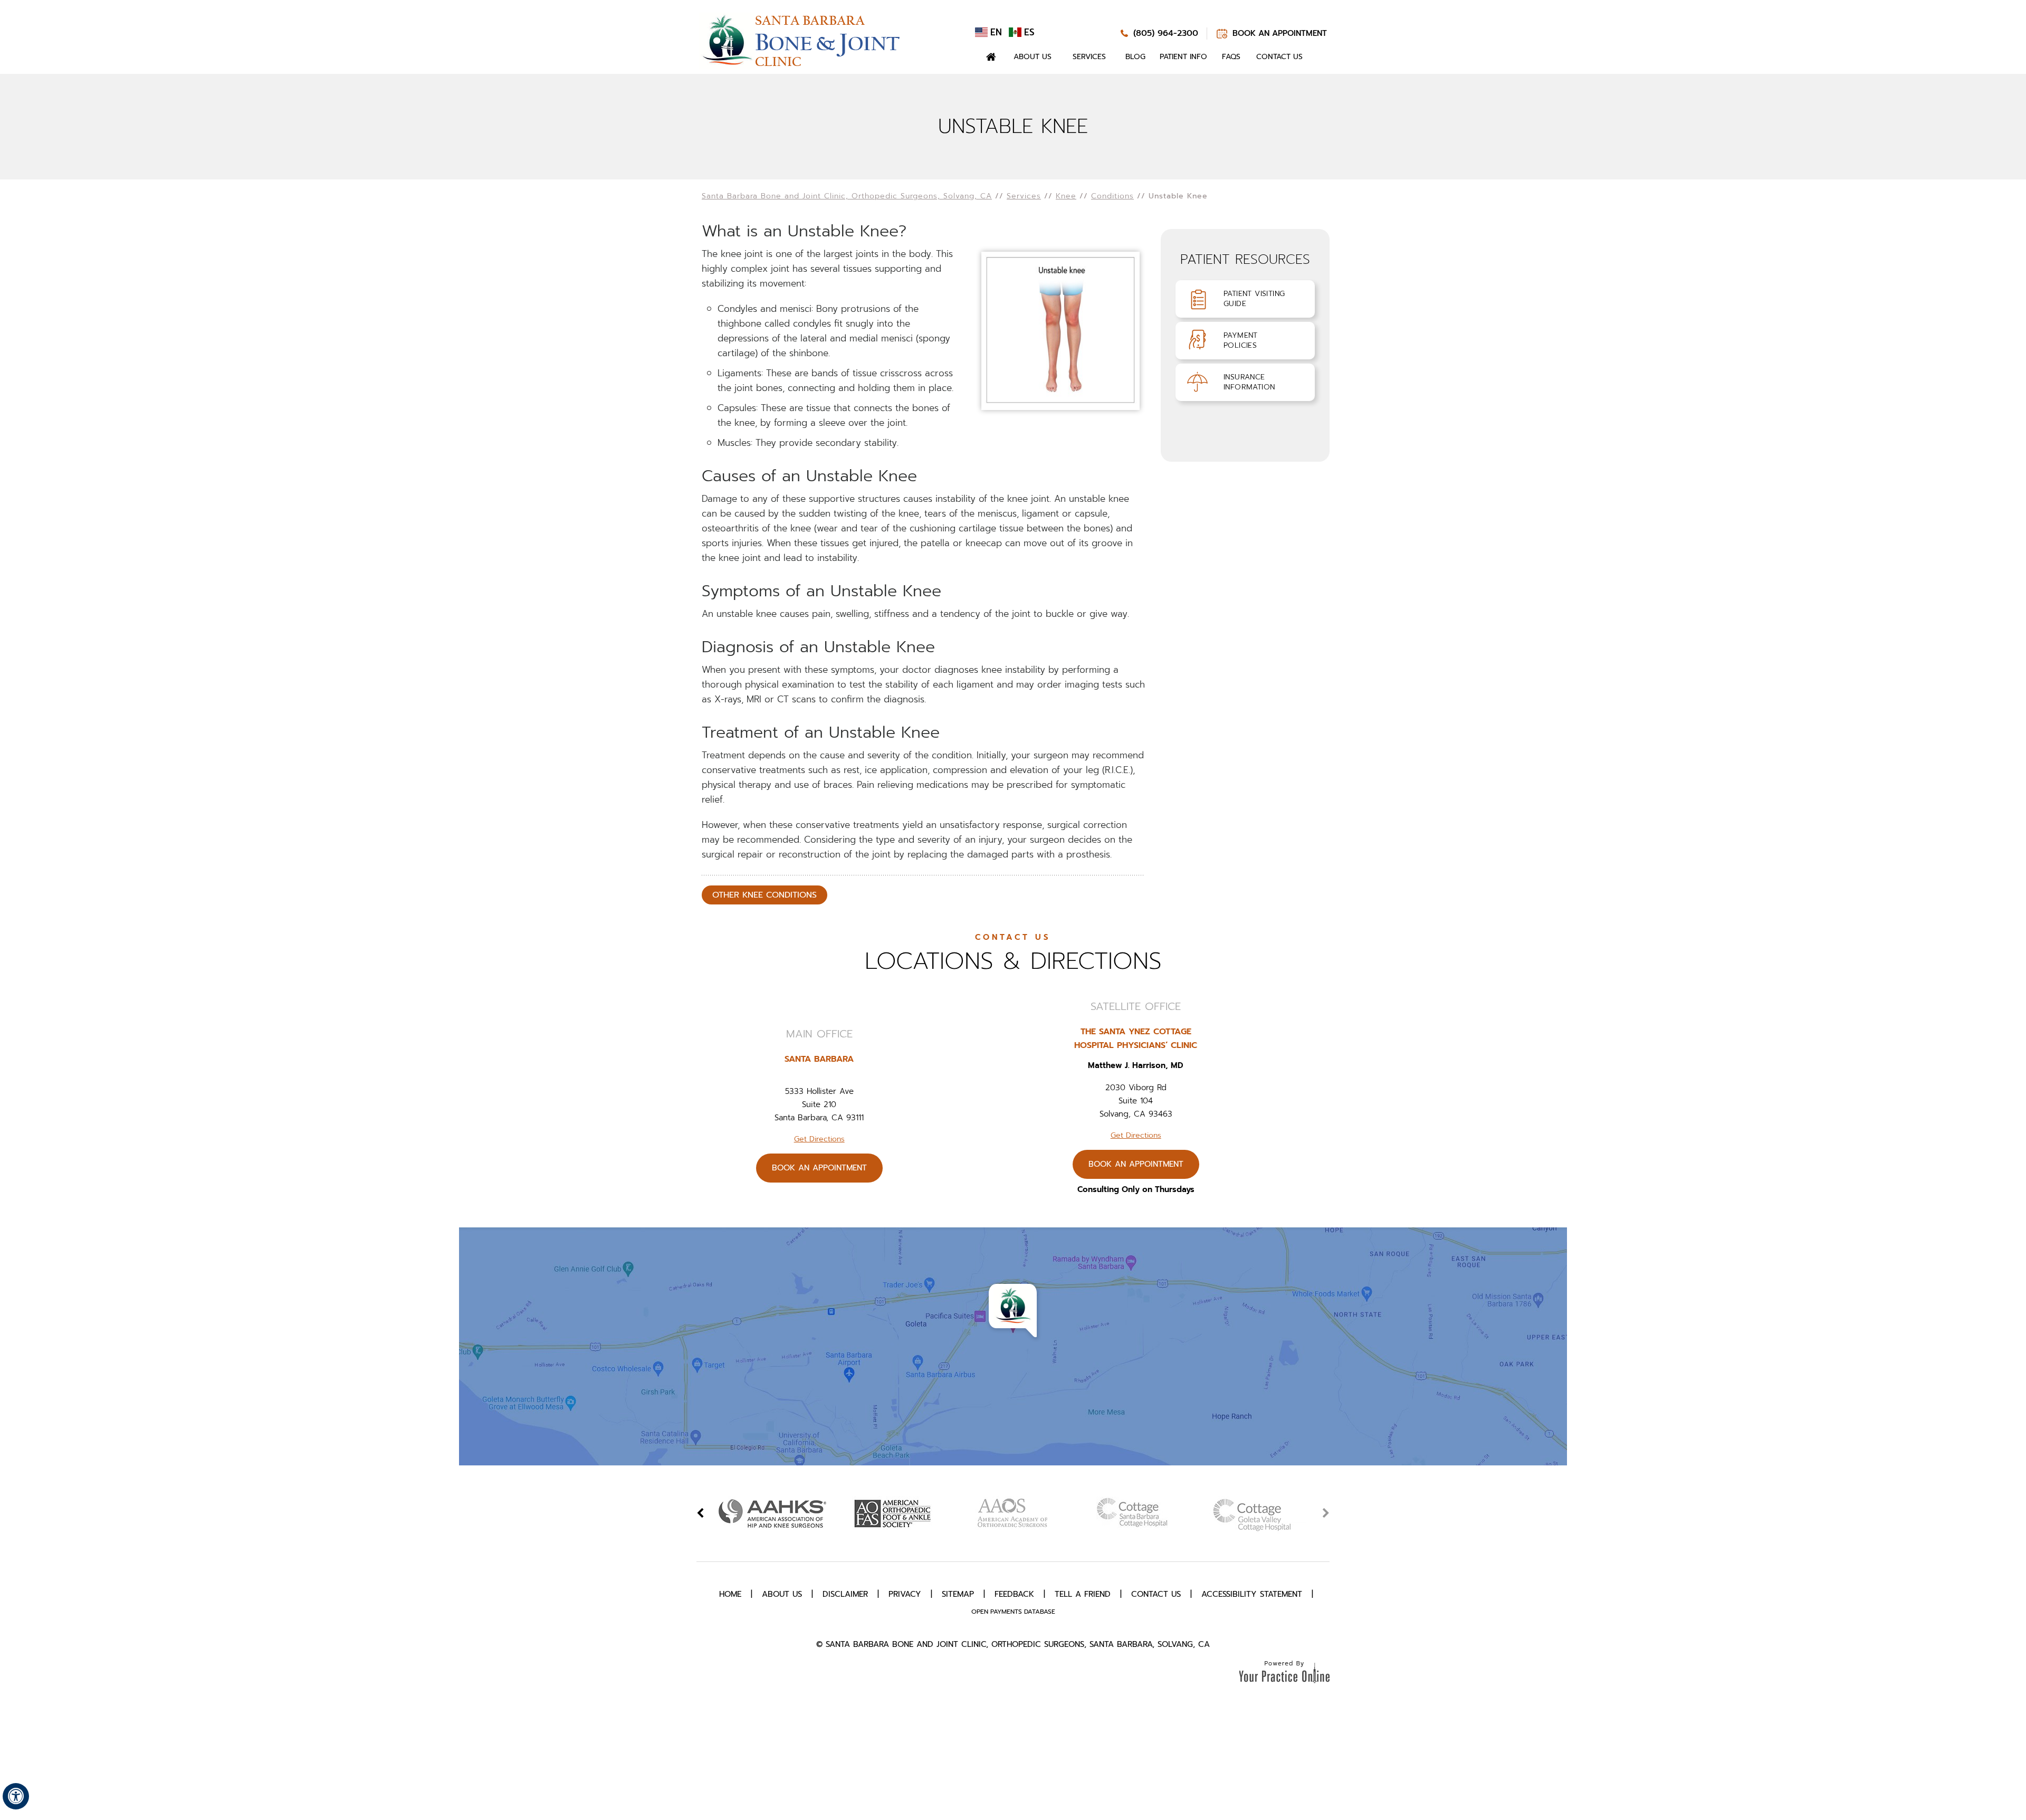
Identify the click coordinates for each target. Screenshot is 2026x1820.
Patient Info (1183, 57)
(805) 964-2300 (1166, 33)
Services (1089, 57)
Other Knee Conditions (764, 895)
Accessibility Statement (1252, 1594)
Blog (1135, 57)
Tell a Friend (1083, 1594)
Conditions (1112, 196)
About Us (1033, 57)
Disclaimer (845, 1594)
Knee (1066, 196)
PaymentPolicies (1241, 340)
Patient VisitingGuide (1254, 299)
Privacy (905, 1594)
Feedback (1014, 1594)
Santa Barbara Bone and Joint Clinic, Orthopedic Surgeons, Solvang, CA (847, 196)
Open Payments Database (1013, 1612)
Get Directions (819, 1139)
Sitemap (958, 1594)
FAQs (1231, 57)
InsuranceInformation (1249, 382)
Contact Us (1279, 57)
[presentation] (1013, 127)
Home (991, 57)
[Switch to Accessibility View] (16, 1796)
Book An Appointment (1280, 33)
